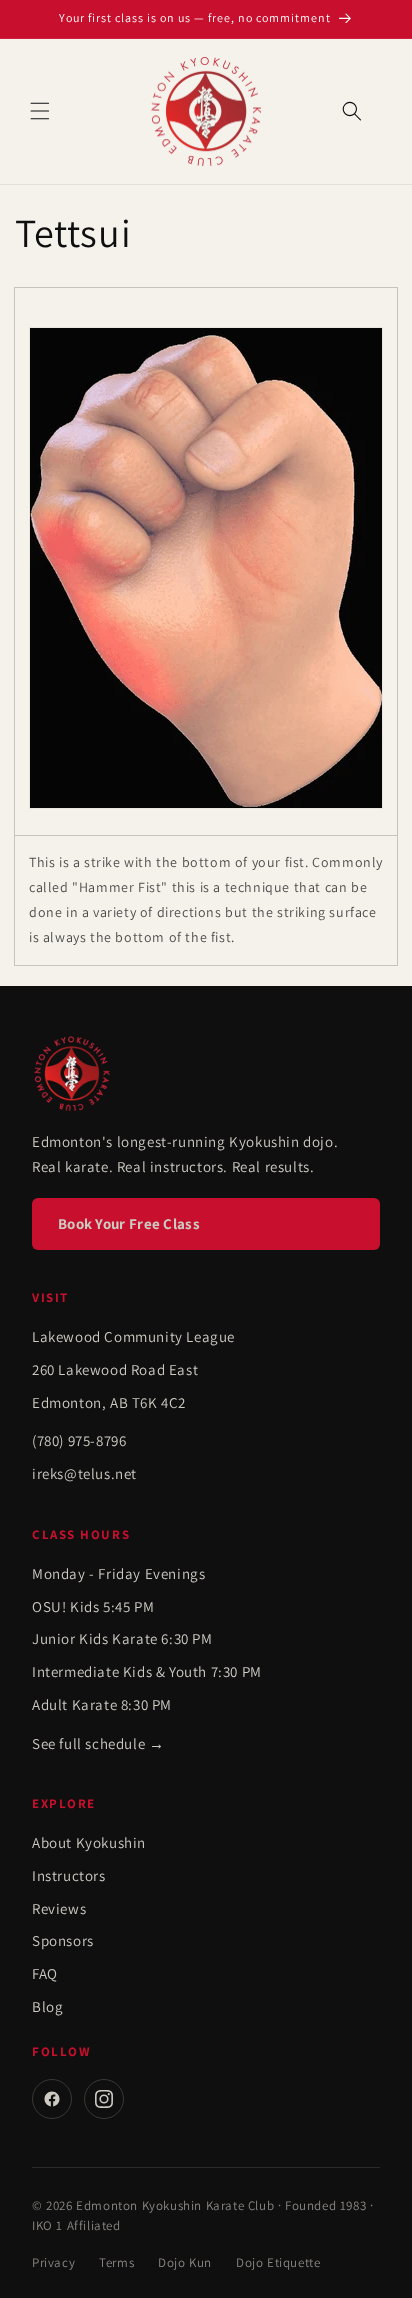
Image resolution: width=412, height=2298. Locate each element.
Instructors (69, 1875)
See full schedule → (98, 1743)
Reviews (59, 1908)
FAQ (45, 1973)
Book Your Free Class (129, 1223)
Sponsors (63, 1940)
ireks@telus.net (84, 1473)
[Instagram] (104, 2099)
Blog (47, 2006)
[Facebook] (52, 2099)
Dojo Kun (185, 2262)
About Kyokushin (89, 1842)
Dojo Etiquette (278, 2262)
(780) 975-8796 (79, 1440)
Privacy (53, 2262)
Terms (116, 2262)
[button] (40, 111)
